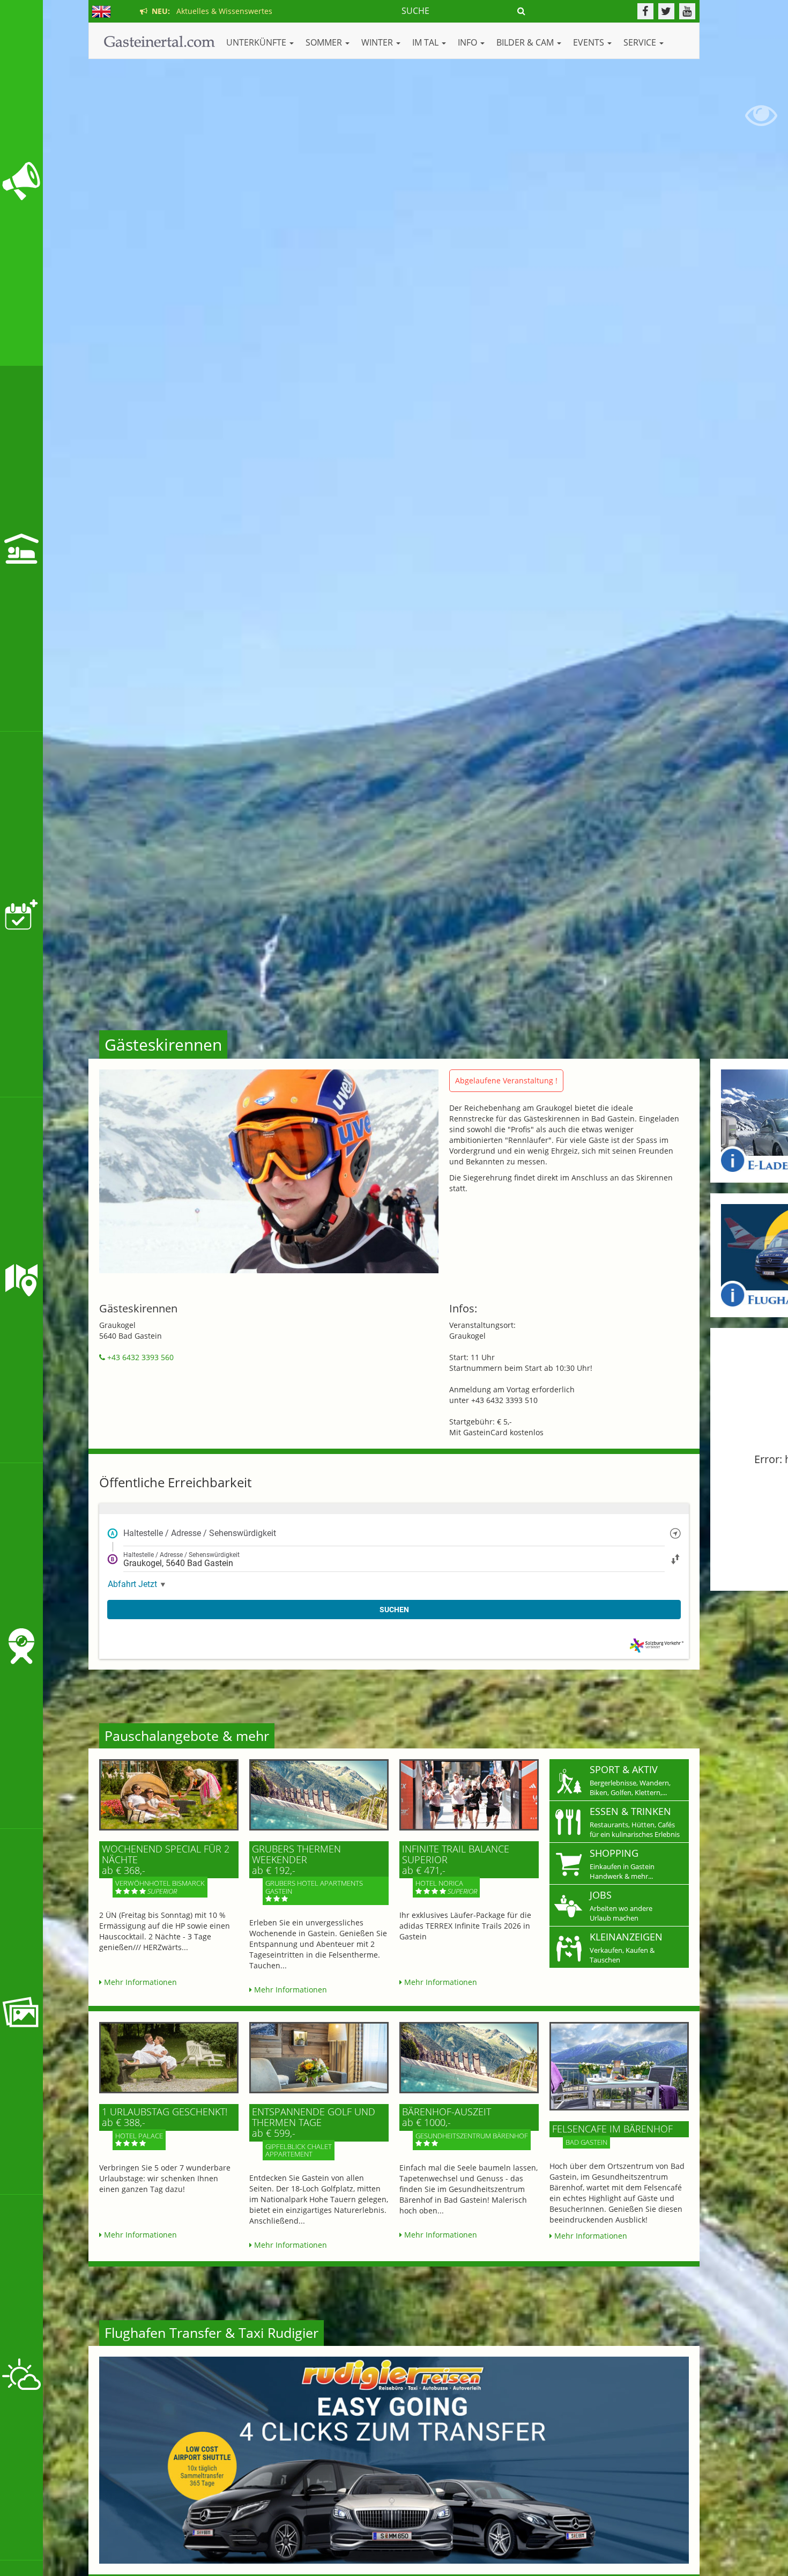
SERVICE (641, 42)
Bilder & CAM (526, 42)
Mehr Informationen (139, 1982)
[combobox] (394, 1533)
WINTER (378, 42)
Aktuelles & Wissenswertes (210, 11)
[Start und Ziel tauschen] (675, 1559)
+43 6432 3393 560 (139, 1357)
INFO (469, 42)
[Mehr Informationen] (169, 1795)
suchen (394, 1610)
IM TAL (426, 42)
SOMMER (325, 42)
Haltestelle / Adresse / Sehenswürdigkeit (200, 1533)
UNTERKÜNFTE (257, 42)
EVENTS (590, 42)
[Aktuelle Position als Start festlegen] (675, 1533)
